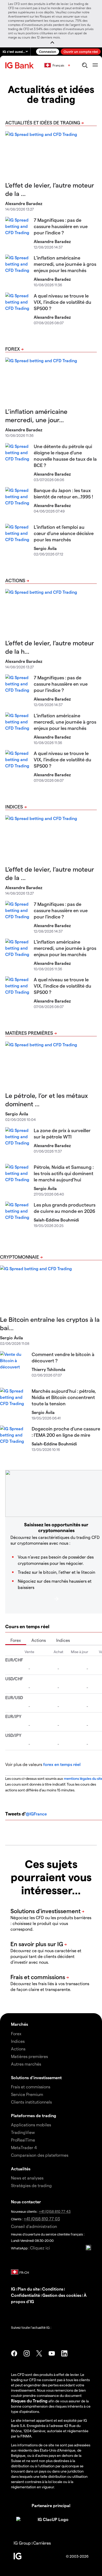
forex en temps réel (62, 1764)
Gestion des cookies (62, 2295)
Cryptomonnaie (19, 1257)
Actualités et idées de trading (43, 122)
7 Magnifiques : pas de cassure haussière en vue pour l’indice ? (61, 226)
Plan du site (29, 2289)
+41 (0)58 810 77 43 (55, 2211)
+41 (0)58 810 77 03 (42, 2219)
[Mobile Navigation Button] (95, 65)
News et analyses (27, 2178)
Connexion (48, 51)
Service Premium (27, 2094)
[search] (85, 65)
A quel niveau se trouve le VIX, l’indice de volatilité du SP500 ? (63, 302)
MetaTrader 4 (24, 2147)
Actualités (21, 2169)
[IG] (20, 65)
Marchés (19, 2024)
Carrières (42, 2543)
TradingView (23, 2132)
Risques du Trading (29, 2401)
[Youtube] (52, 2353)
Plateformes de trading (34, 2115)
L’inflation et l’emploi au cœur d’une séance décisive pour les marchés (64, 533)
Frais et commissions (31, 2087)
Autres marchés (26, 2064)
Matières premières (29, 1033)
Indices (14, 807)
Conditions (53, 2289)
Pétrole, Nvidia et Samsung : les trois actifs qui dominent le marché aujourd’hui (64, 1173)
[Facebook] (14, 2353)
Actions (15, 580)
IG (13, 2289)
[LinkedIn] (64, 2353)
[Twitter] (39, 2353)
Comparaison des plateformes (40, 2155)
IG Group (22, 2543)
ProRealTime (23, 2140)
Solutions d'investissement (36, 2077)
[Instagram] (27, 2353)
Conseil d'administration (34, 2226)
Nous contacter (26, 2202)
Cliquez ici (40, 2248)
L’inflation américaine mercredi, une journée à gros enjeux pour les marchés (65, 264)
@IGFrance (36, 1814)
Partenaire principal (51, 2505)
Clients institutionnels (31, 2102)
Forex (13, 349)
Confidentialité (25, 2295)
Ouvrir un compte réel (81, 51)
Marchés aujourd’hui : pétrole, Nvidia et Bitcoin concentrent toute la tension (64, 1397)
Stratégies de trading (31, 2185)
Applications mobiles (31, 2125)
